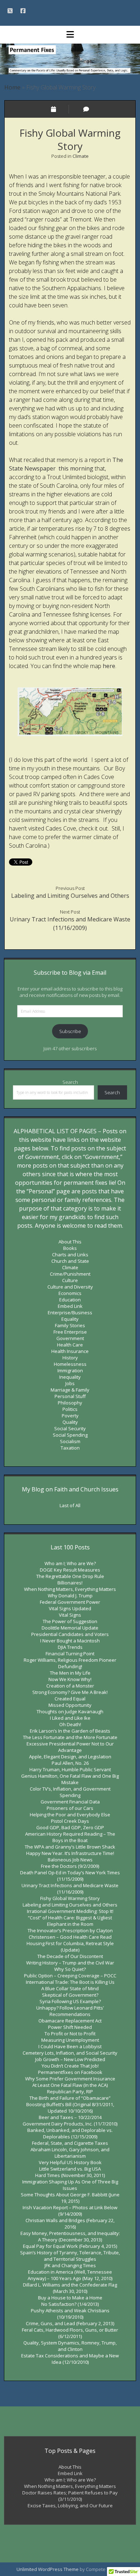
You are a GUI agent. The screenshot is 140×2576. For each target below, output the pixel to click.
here (109, 666)
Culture (70, 1280)
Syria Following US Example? (70, 2001)
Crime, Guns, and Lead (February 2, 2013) (70, 2323)
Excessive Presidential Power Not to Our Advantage (70, 1747)
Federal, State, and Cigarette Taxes (70, 2143)
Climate (81, 156)
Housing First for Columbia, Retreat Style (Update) (70, 1947)
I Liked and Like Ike (70, 1718)
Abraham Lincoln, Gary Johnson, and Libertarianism (70, 2153)
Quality (70, 1422)
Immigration (70, 1370)
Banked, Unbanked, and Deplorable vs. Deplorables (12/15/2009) (70, 2133)
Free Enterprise (70, 1332)
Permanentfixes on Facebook (70, 2072)
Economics (70, 1293)
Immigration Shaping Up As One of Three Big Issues (70, 2185)
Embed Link (70, 1306)
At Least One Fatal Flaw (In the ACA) (70, 2085)
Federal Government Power (70, 1602)
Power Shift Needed (70, 2027)
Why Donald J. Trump (70, 1596)
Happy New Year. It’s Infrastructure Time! (70, 1853)
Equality (70, 1319)
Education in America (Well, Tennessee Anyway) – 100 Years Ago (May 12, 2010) (70, 2275)
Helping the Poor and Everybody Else (70, 1815)
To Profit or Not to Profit (70, 2034)
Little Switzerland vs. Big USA (70, 2169)
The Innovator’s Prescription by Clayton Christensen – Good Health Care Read (70, 1934)
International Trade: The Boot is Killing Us (70, 1982)
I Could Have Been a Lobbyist (70, 2046)
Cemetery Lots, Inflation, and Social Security (70, 2053)
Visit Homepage (70, 59)
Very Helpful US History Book (70, 2162)
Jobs (70, 1383)
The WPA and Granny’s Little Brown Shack (70, 1847)
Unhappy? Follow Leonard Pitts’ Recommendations (70, 2011)
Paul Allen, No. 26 (70, 1763)
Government (70, 1338)
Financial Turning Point (70, 1654)
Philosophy (70, 1403)
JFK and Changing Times (70, 2265)
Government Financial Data (70, 1802)
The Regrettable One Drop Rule (70, 1576)
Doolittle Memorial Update (70, 1628)
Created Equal (70, 1699)
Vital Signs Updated (70, 1608)
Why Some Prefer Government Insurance (70, 2079)
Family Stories (70, 1325)
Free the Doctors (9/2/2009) (70, 1866)
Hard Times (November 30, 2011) (70, 2175)
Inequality (70, 1377)
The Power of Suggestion (70, 1621)
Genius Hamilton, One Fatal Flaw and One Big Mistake (70, 1779)
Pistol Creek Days (70, 1821)
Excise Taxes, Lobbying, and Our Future (70, 2506)
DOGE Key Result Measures (70, 1570)
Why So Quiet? (70, 1969)
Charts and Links (70, 1255)
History (70, 1358)
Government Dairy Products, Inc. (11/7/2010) (70, 2124)
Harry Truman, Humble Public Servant (70, 1769)
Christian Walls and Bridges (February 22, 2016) (70, 2224)
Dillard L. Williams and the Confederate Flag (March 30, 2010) (70, 2288)
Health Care (70, 1345)
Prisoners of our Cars (70, 1808)
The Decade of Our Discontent (70, 1956)
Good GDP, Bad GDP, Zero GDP (70, 1827)
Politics (70, 1409)
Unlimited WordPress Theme (48, 2569)
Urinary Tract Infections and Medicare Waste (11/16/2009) (70, 1889)
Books (70, 1248)
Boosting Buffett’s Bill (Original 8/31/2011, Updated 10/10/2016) (70, 2108)
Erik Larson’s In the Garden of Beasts (70, 1731)
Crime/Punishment (70, 1274)
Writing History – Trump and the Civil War (70, 1963)
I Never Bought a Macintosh (70, 1641)
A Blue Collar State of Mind (70, 1988)
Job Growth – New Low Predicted (70, 2059)
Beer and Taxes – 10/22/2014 (70, 2117)
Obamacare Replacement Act (70, 2021)
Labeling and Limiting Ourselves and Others (70, 896)
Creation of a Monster (70, 1686)
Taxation (70, 1448)
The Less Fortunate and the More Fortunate (70, 1737)
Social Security (70, 1428)
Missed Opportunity (70, 1705)
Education (70, 1300)
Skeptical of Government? (70, 1995)
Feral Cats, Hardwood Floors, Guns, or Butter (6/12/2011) (70, 2333)
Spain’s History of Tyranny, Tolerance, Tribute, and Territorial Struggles (70, 2256)
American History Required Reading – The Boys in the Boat (70, 1837)
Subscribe (70, 1031)
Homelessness (70, 1364)
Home (12, 87)
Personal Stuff (70, 1396)
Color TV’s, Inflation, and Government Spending (70, 1792)
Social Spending (70, 1435)
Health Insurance (70, 1351)
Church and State (70, 1261)
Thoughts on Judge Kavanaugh (70, 1711)
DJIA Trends (70, 1647)
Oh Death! (70, 1724)
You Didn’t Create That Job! (70, 2066)
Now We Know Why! (70, 1679)
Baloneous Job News (70, 1860)
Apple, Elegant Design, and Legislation (70, 1757)
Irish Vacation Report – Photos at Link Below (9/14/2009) (70, 2211)
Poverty (70, 1416)
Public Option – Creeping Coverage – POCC (70, 1976)
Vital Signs (70, 1615)
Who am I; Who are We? (70, 1563)
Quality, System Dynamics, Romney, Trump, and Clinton (70, 2346)
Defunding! (70, 1666)
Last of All (70, 1505)
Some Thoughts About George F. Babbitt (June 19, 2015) (70, 2198)
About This (70, 1242)
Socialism (70, 1441)
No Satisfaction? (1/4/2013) (70, 2304)
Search (70, 1082)
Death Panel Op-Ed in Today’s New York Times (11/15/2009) (70, 1876)
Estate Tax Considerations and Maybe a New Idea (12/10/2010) (70, 2359)
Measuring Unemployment (70, 2040)
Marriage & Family (70, 1390)
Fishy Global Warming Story (70, 1898)
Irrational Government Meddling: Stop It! (70, 1911)
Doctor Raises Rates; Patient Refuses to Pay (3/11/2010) (70, 2496)
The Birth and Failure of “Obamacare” (70, 2098)
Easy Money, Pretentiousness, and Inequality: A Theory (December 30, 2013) (70, 2236)
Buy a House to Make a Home (70, 2298)
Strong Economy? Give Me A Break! (70, 1692)
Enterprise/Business (70, 1313)
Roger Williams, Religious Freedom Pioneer (70, 1660)
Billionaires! (70, 1583)
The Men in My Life (70, 1673)
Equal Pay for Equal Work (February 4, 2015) (70, 2246)
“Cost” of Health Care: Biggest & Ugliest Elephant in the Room (70, 1921)
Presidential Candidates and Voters (70, 1634)
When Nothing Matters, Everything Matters (70, 1589)
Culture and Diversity (70, 1287)
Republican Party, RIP (70, 2092)
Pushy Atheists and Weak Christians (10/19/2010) (70, 2314)
